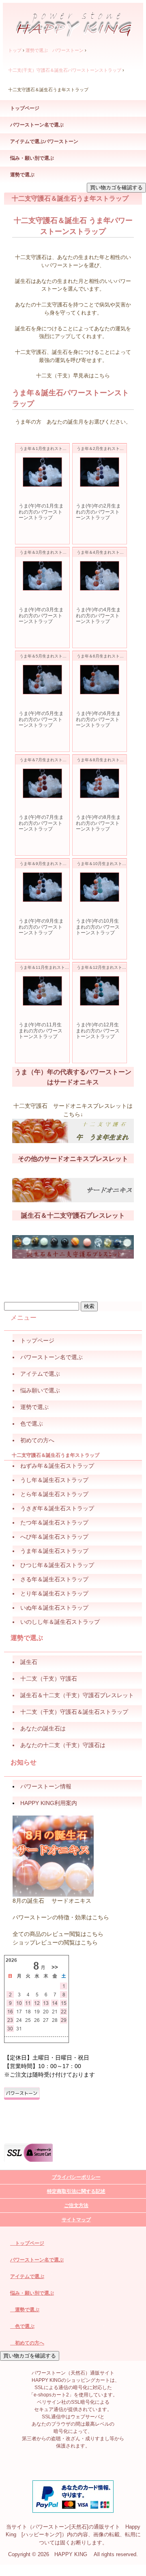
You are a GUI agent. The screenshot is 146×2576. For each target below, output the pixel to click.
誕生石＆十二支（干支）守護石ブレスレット (77, 1695)
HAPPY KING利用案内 (49, 1803)
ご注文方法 (76, 2206)
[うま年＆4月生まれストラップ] (100, 576)
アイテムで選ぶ (27, 2276)
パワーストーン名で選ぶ (37, 125)
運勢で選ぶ (22, 175)
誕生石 (29, 1662)
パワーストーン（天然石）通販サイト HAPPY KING (73, 21)
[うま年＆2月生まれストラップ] (100, 472)
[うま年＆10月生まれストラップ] (100, 887)
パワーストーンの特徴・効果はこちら (61, 1917)
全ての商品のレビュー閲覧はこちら (58, 1934)
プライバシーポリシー (76, 2177)
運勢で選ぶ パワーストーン (55, 50)
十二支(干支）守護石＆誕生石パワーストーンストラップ (65, 70)
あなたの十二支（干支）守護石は (63, 1745)
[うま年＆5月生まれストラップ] (42, 680)
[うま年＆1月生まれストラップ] (42, 472)
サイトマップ (76, 2220)
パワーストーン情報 (46, 1786)
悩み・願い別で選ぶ (32, 158)
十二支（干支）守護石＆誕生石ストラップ (74, 1712)
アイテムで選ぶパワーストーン (44, 141)
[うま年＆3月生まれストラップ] (42, 576)
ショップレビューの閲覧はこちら (55, 1942)
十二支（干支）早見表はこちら (73, 376)
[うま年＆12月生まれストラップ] (100, 991)
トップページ (25, 108)
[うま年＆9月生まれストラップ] (42, 887)
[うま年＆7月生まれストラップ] (42, 783)
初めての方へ (27, 2343)
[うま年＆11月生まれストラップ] (42, 991)
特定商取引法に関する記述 (76, 2191)
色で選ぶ (22, 2326)
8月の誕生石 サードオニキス (52, 1901)
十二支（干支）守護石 (49, 1679)
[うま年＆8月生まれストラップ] (100, 783)
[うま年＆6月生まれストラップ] (100, 680)
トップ (15, 50)
